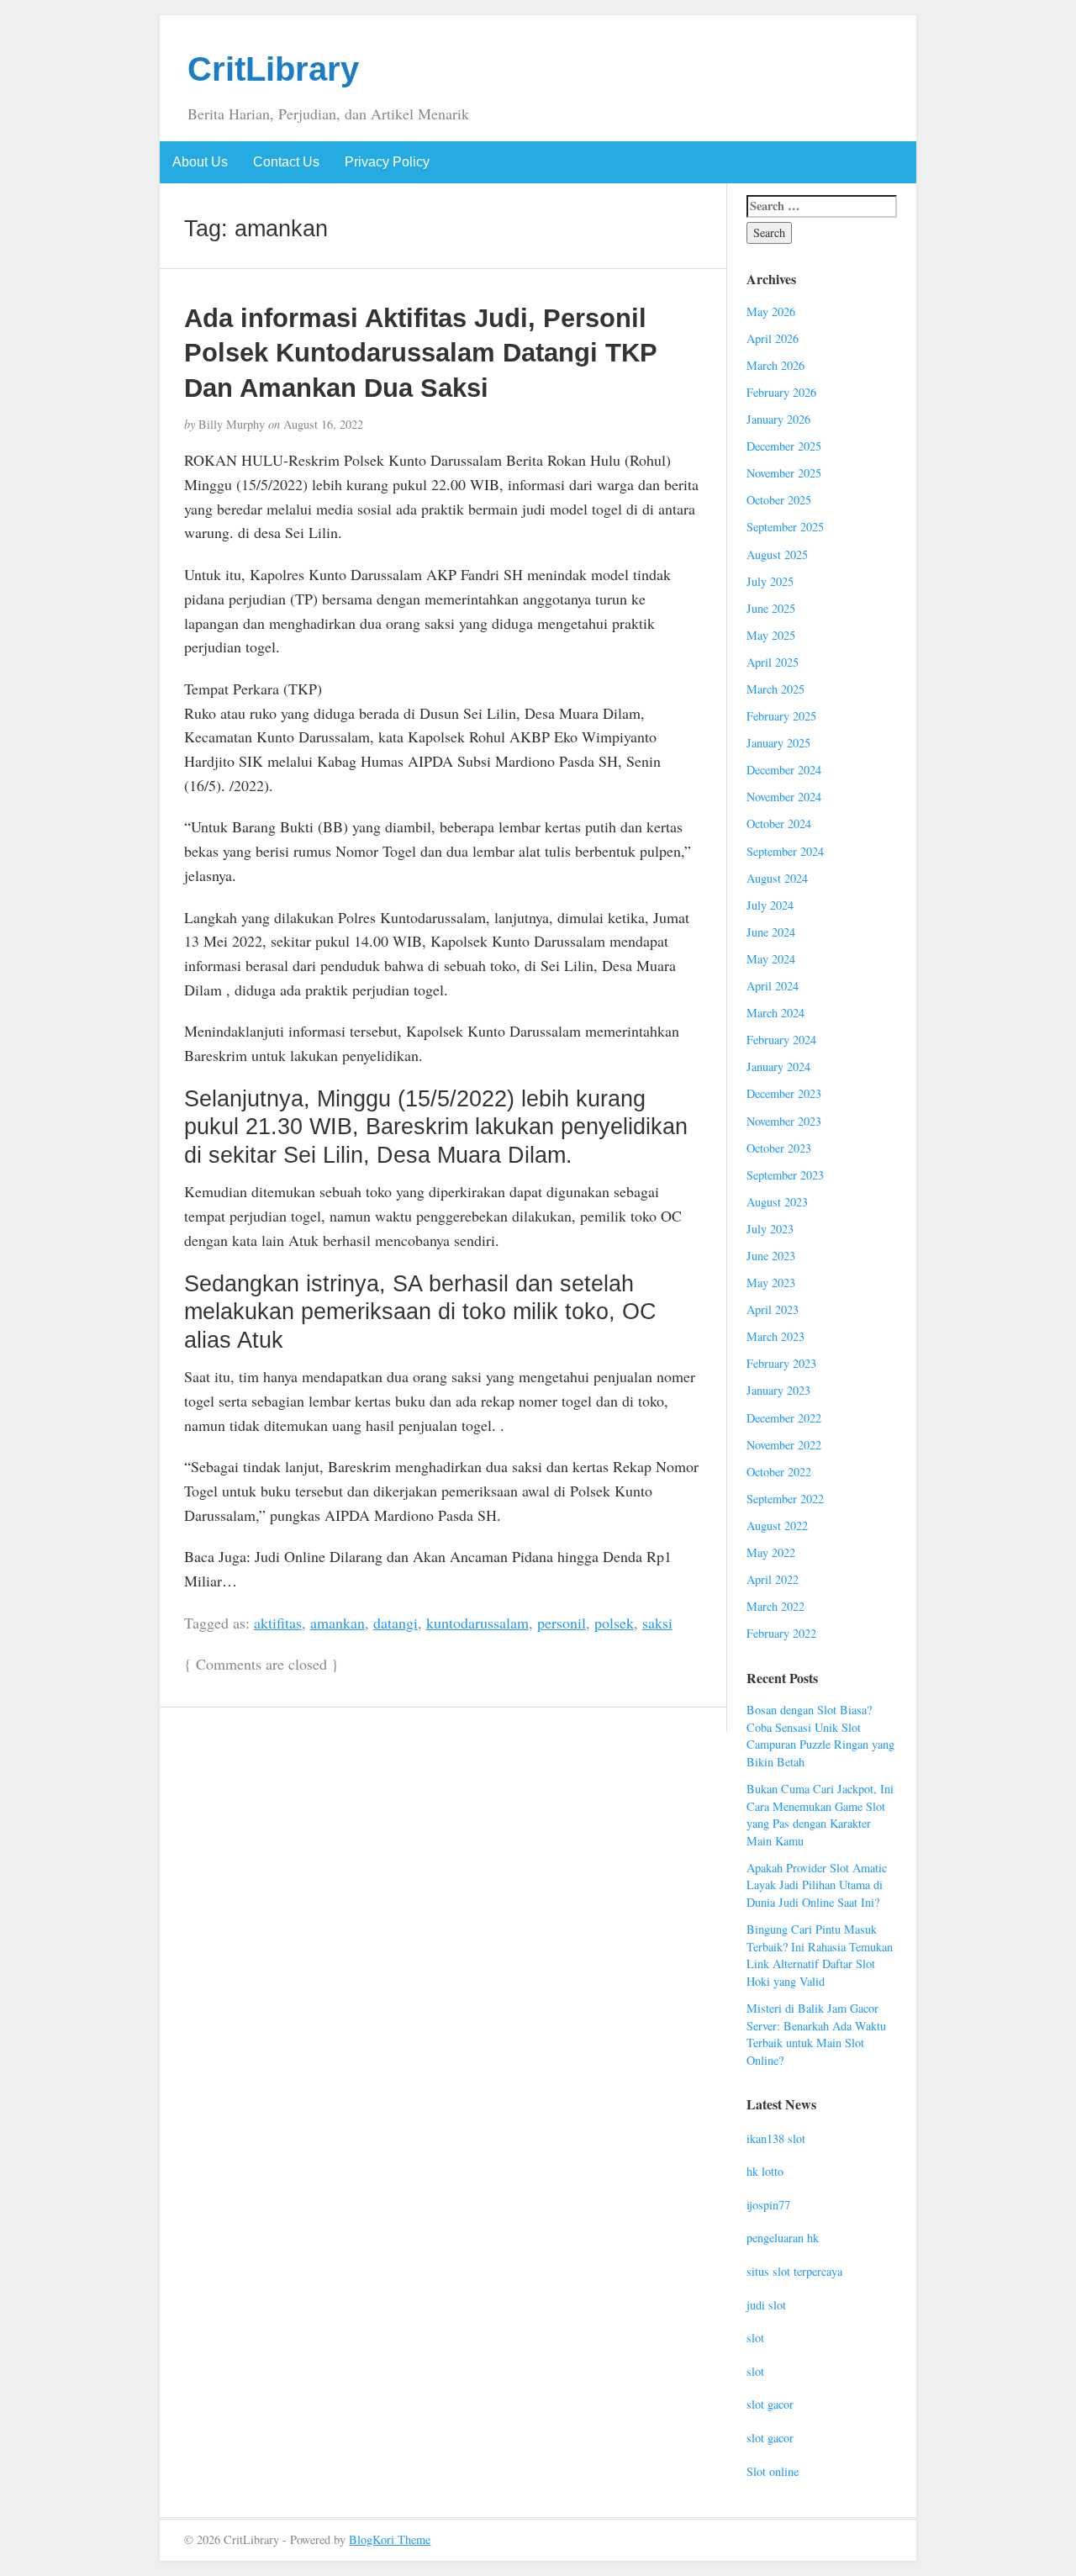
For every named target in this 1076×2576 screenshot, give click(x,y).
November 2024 (784, 797)
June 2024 (771, 932)
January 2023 (778, 1390)
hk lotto (765, 2171)
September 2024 (785, 851)
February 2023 (781, 1363)
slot (755, 2338)
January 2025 (778, 743)
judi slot (766, 2305)
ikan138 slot (776, 2138)
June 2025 (771, 608)
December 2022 (784, 1418)
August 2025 (777, 554)
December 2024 (784, 770)
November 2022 (784, 1445)
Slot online (773, 2471)
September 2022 (785, 1499)
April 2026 (773, 338)
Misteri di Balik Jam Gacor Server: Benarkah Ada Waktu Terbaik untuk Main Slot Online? (816, 2034)
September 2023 (785, 1175)
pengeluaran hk (783, 2238)
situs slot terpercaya (794, 2271)
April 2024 (773, 986)
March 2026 (775, 365)
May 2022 (771, 1552)
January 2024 (778, 1066)
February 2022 (781, 1633)
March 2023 (775, 1336)
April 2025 (773, 662)
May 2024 (771, 959)
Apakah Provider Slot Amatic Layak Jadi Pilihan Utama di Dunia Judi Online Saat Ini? (817, 1885)
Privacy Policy (387, 162)
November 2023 (784, 1121)
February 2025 (781, 716)
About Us (200, 162)
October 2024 (779, 823)
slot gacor (770, 2404)
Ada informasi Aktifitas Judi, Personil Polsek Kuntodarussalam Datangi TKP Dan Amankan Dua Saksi (420, 353)
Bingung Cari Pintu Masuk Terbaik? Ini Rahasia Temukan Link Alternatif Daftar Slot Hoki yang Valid (820, 1955)
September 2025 (785, 527)
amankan (338, 1623)
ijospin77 (768, 2205)
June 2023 (771, 1256)
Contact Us (286, 162)
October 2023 (779, 1148)
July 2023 (770, 1229)
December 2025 (784, 446)
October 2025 (779, 500)
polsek (614, 1623)
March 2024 (775, 1013)
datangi (396, 1623)
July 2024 (770, 905)
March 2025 (775, 689)
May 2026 (771, 311)
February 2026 (781, 392)
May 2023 (771, 1283)
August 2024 (777, 878)
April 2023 (773, 1309)
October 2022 (779, 1472)
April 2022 (773, 1579)
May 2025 (771, 635)
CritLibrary (273, 69)
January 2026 (778, 419)
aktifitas (278, 1623)
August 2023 (777, 1202)
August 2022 (777, 1526)
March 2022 (775, 1606)
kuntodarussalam (477, 1623)
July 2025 (770, 581)
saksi (657, 1623)
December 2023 (784, 1093)
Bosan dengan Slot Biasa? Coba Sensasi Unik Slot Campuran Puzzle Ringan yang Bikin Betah (820, 1736)
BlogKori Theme (390, 2539)
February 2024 (781, 1040)
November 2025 (784, 473)
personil (562, 1623)
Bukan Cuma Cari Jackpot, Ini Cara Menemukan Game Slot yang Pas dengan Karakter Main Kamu (820, 1815)
